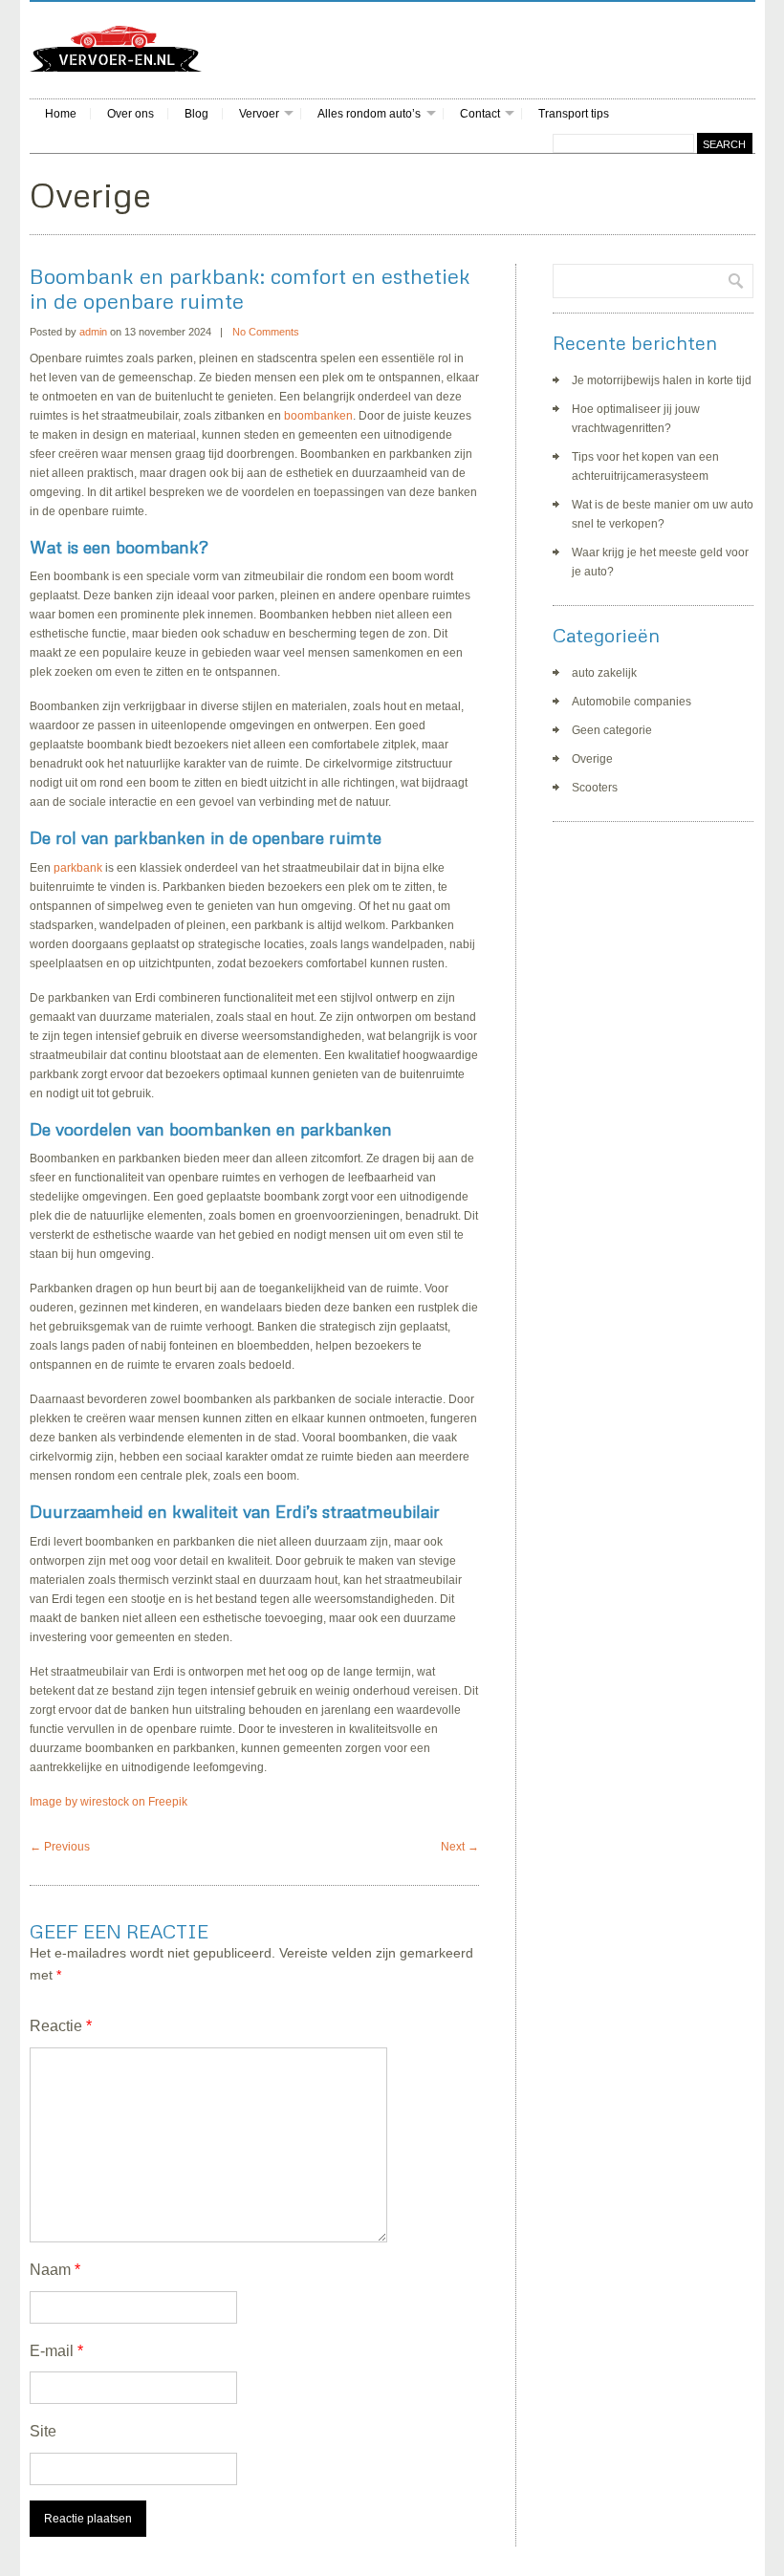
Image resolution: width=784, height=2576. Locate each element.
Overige (592, 759)
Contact (480, 114)
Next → (460, 1847)
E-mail (56, 2351)
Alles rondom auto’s (369, 114)
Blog (196, 114)
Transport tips (574, 114)
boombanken (318, 416)
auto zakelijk (604, 673)
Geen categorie (612, 730)
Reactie (61, 2026)
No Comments (266, 332)
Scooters (595, 788)
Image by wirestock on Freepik (109, 1802)
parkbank (78, 868)
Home (61, 114)
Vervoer (259, 114)
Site (43, 2431)
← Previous (60, 1847)
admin (93, 332)
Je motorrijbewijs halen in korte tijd (662, 380)
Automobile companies (632, 702)
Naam (55, 2270)
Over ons (131, 114)
